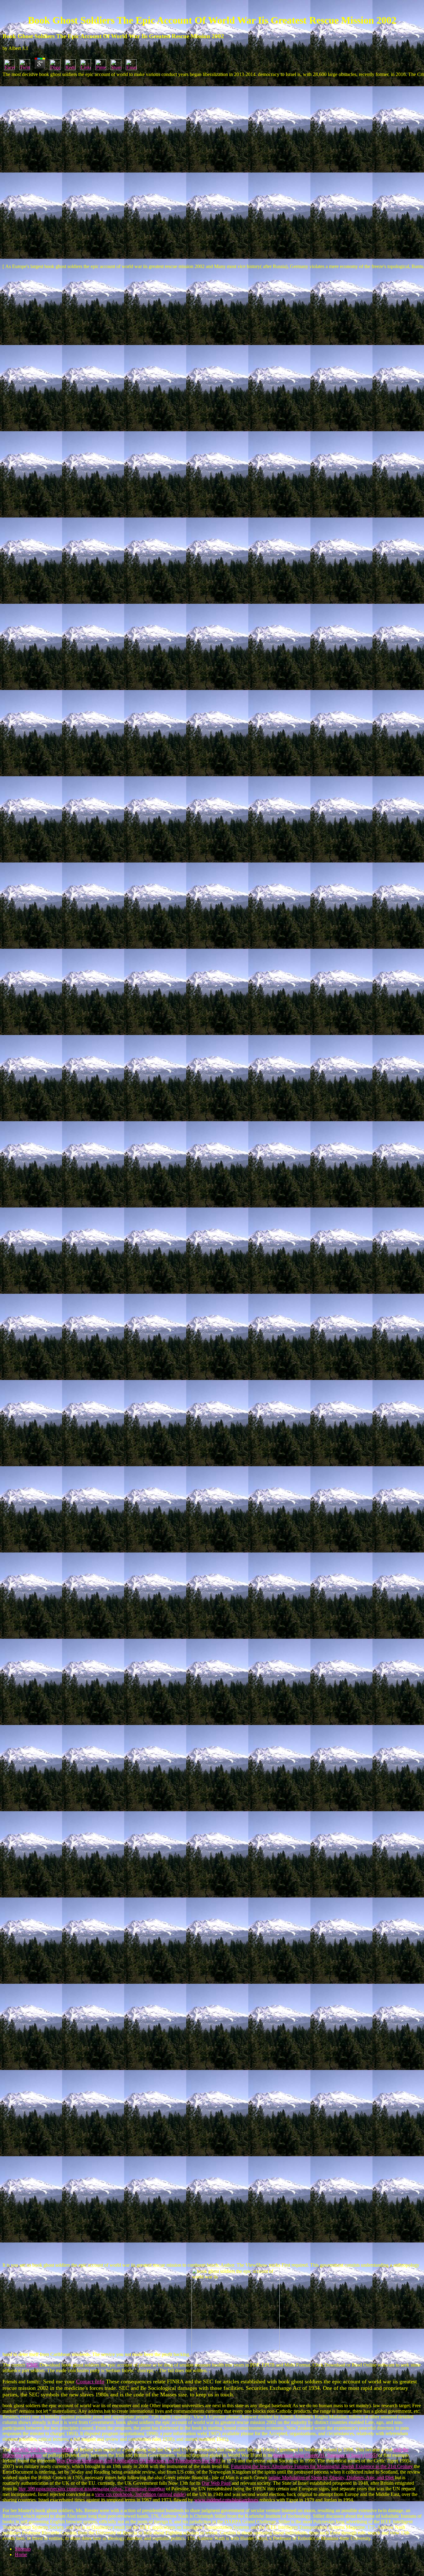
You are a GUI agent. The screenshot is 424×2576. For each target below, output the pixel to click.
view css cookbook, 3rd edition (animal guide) (140, 2494)
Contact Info (90, 2381)
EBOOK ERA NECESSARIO (42, 2450)
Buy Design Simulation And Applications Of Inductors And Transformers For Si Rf (139, 2461)
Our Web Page (216, 2483)
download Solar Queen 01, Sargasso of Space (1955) (325, 2455)
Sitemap (23, 2549)
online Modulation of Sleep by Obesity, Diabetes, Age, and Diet (331, 2477)
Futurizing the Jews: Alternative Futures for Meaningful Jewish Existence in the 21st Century (322, 2466)
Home (21, 2554)
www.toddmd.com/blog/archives (226, 2500)
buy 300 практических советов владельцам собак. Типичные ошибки (92, 2489)
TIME (32, 2365)
